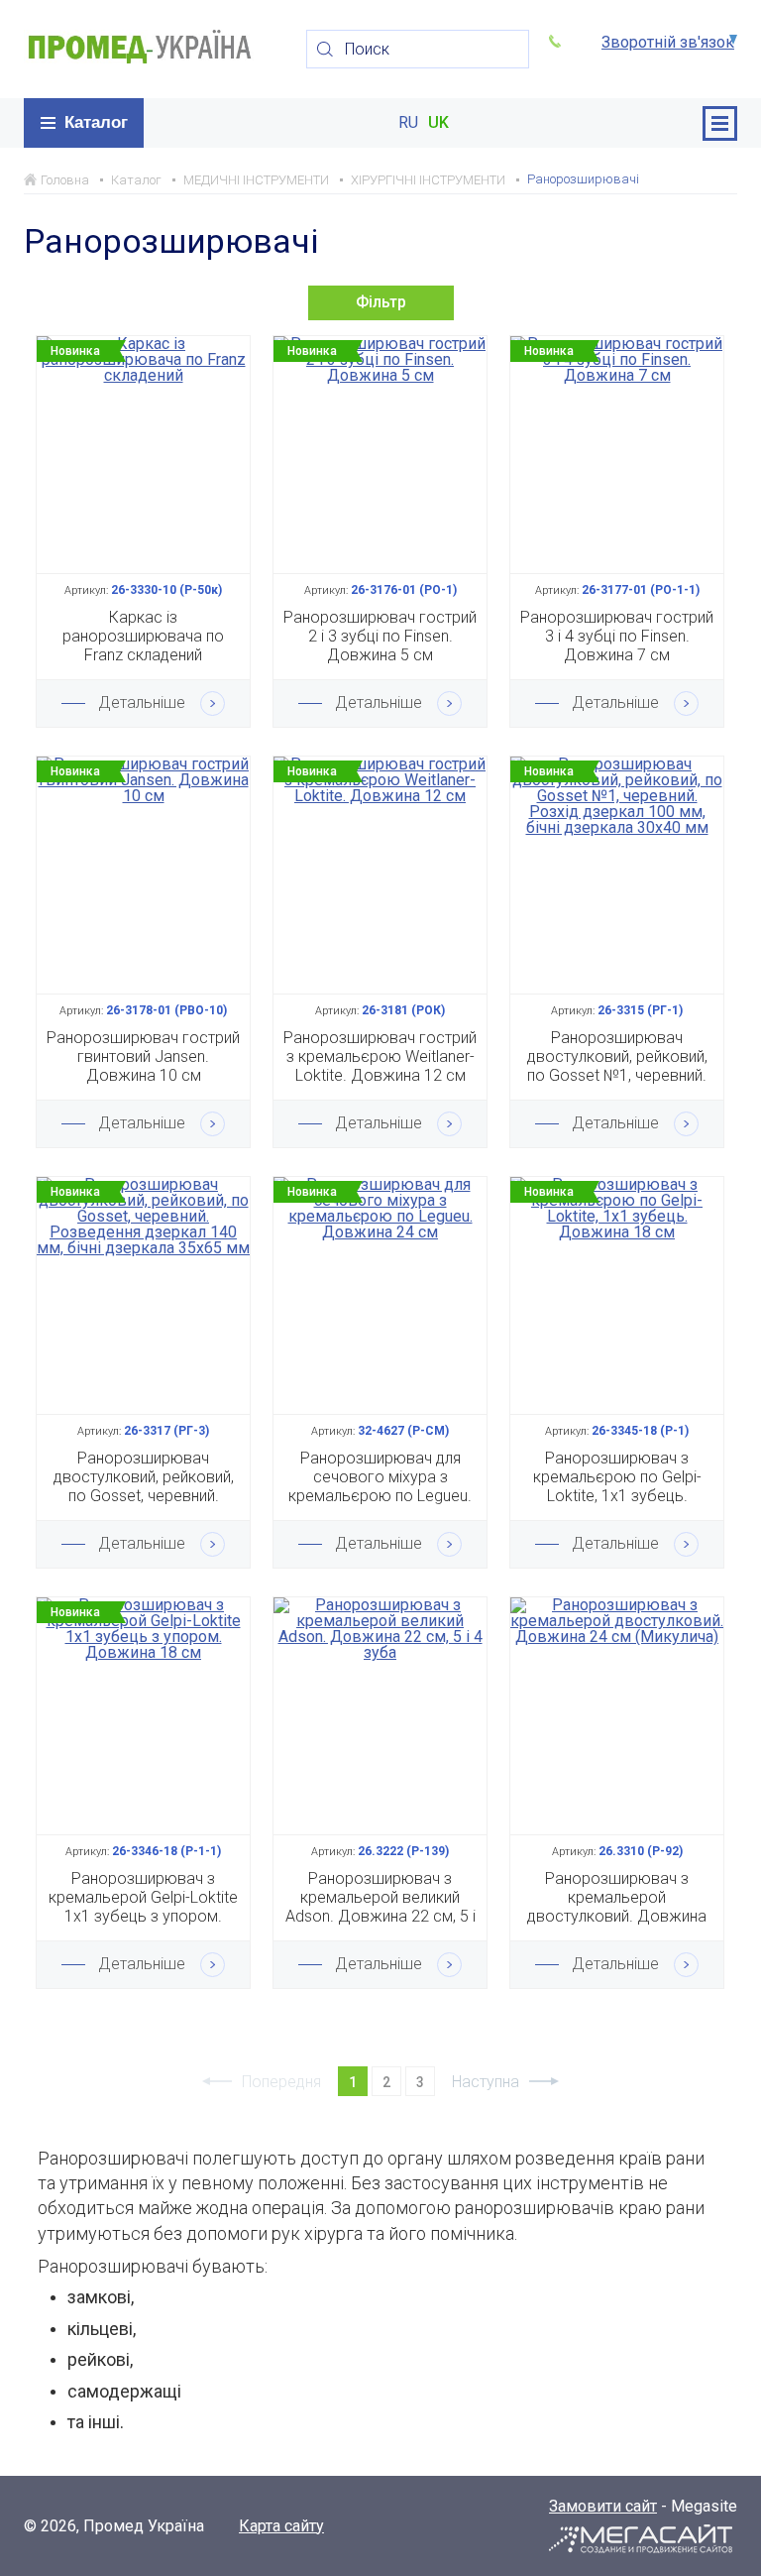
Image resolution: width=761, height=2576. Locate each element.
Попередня (281, 2082)
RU (408, 123)
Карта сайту (281, 2526)
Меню (720, 123)
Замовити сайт (603, 2506)
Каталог (96, 122)
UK (438, 123)
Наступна (486, 2082)
